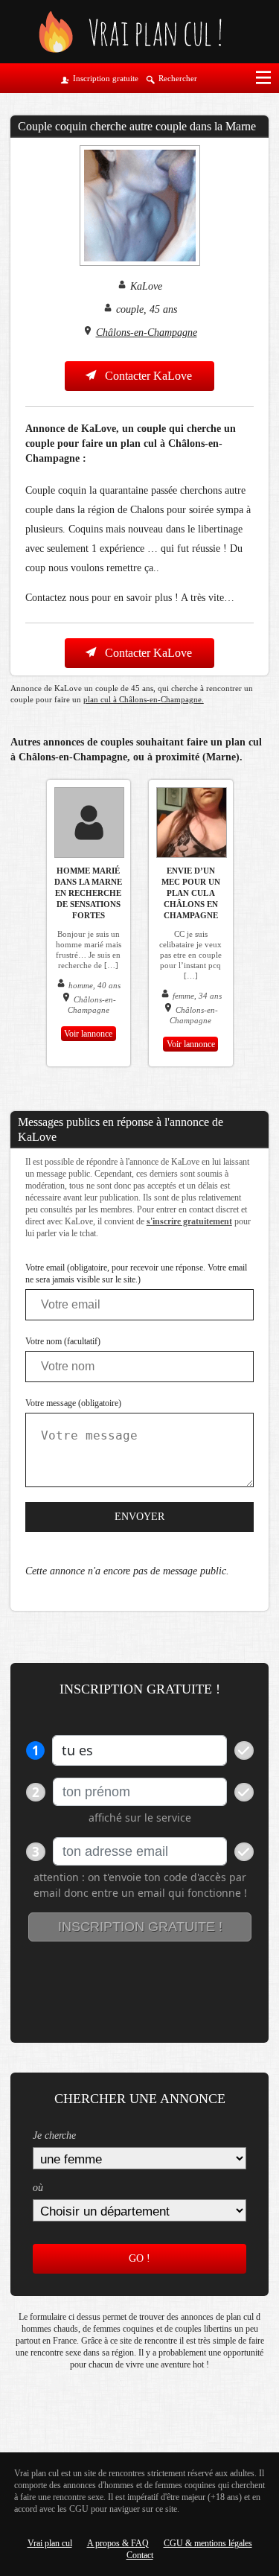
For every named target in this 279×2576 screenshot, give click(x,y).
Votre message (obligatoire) (73, 1403)
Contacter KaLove (147, 376)
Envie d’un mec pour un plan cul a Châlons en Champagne (191, 893)
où (38, 2188)
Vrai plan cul (50, 2543)
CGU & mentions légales (208, 2543)
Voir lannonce (88, 1034)
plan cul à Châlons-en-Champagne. (144, 699)
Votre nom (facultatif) (63, 1341)
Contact (140, 2555)
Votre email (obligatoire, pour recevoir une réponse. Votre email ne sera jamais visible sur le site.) (136, 1273)
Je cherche (54, 2135)
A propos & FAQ (118, 2543)
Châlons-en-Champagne (147, 333)
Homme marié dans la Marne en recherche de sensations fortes (88, 893)
